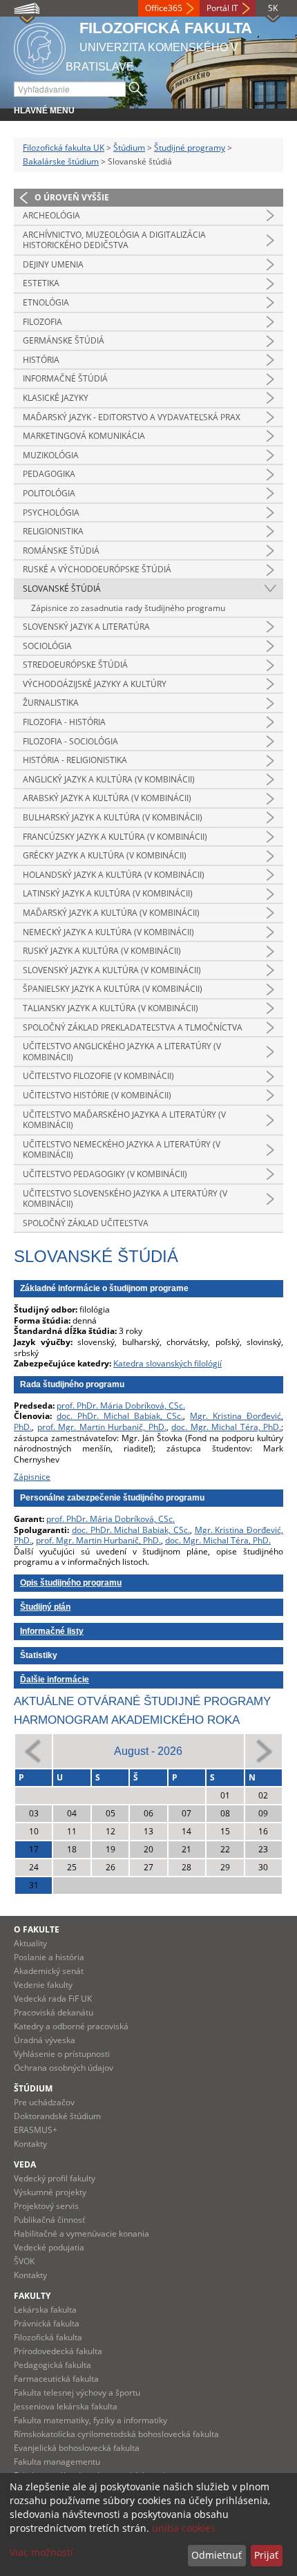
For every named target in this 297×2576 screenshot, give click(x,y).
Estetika (41, 283)
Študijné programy (190, 148)
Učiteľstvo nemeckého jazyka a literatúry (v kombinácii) (122, 1150)
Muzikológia (51, 455)
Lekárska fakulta (45, 2310)
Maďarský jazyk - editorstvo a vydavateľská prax (132, 417)
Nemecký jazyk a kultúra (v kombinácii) (108, 932)
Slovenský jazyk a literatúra (86, 627)
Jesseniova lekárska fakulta (66, 2406)
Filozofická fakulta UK (64, 148)
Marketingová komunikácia (84, 436)
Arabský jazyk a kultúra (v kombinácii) (107, 798)
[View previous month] (33, 1750)
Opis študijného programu (71, 1583)
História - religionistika (75, 760)
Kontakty (30, 2144)
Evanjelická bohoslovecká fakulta (77, 2448)
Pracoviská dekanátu (54, 2012)
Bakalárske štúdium (61, 161)
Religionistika (53, 531)
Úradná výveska (45, 2040)
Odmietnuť (217, 2555)
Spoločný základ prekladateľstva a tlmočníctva (133, 1027)
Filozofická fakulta (48, 2337)
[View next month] (264, 1750)
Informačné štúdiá (65, 378)
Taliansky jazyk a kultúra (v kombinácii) (111, 1008)
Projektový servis (46, 2206)
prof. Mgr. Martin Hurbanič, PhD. (102, 1427)
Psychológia (51, 513)
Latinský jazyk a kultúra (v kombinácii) (108, 893)
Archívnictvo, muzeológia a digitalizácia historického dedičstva (114, 240)
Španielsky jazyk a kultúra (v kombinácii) (113, 989)
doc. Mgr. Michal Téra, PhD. (226, 1427)
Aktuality (30, 1943)
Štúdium (129, 148)
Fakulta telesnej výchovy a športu (77, 2392)
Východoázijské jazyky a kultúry (95, 684)
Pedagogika (49, 474)
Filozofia (42, 322)
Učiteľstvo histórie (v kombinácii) (97, 1095)
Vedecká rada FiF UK (53, 1999)
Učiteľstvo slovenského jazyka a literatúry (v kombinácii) (125, 1199)
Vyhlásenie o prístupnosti (62, 2054)
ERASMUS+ (36, 2130)
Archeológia (51, 215)
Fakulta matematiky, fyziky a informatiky (90, 2420)
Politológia (49, 493)
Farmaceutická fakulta (56, 2379)
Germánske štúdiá (64, 340)
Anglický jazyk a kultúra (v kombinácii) (109, 779)
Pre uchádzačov (44, 2102)
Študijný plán (45, 1607)
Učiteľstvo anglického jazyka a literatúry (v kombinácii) (122, 1052)
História (41, 360)
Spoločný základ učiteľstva (86, 1223)
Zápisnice (32, 1477)
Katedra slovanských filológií (167, 1363)
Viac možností (41, 2552)
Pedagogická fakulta (52, 2365)
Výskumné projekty (50, 2192)
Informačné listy (52, 1631)
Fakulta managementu (57, 2462)
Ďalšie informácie (55, 1680)
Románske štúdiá (61, 551)
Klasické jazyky (56, 398)
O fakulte (37, 1929)
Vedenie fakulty (43, 1985)
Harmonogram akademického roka (127, 1720)
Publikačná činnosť (49, 2220)
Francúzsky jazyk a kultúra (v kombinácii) (115, 837)
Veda (25, 2164)
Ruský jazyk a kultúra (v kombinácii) (102, 951)
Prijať (266, 2555)
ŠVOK (24, 2261)
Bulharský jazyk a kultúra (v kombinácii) (113, 817)
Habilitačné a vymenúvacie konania (82, 2234)
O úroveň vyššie (72, 197)
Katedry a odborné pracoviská (71, 2026)
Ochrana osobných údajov (64, 2068)
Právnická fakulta (47, 2323)
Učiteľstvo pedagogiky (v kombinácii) (105, 1174)
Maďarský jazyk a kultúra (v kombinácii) (111, 913)
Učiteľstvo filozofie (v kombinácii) (98, 1076)
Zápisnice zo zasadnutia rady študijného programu (128, 608)
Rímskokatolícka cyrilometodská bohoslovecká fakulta (116, 2434)
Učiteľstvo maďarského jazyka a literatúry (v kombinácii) (124, 1120)
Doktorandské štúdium (57, 2116)
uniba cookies (184, 2528)
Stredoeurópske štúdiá (75, 665)
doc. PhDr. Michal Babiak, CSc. (120, 1416)
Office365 (164, 8)
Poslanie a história (49, 1957)
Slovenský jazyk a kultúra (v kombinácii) (112, 970)
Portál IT (222, 8)
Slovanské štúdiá (62, 589)
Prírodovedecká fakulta (58, 2351)
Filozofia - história (64, 722)
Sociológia (47, 646)
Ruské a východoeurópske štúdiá (97, 569)
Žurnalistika (51, 703)
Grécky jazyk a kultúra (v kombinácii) (105, 855)
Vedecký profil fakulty (55, 2178)
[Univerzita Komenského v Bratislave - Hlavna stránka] (40, 47)
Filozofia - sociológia (70, 741)
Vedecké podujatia (49, 2247)
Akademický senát (49, 1971)
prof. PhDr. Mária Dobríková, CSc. (121, 1405)
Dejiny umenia (53, 264)
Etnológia (46, 302)
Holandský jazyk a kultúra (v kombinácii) (114, 875)
